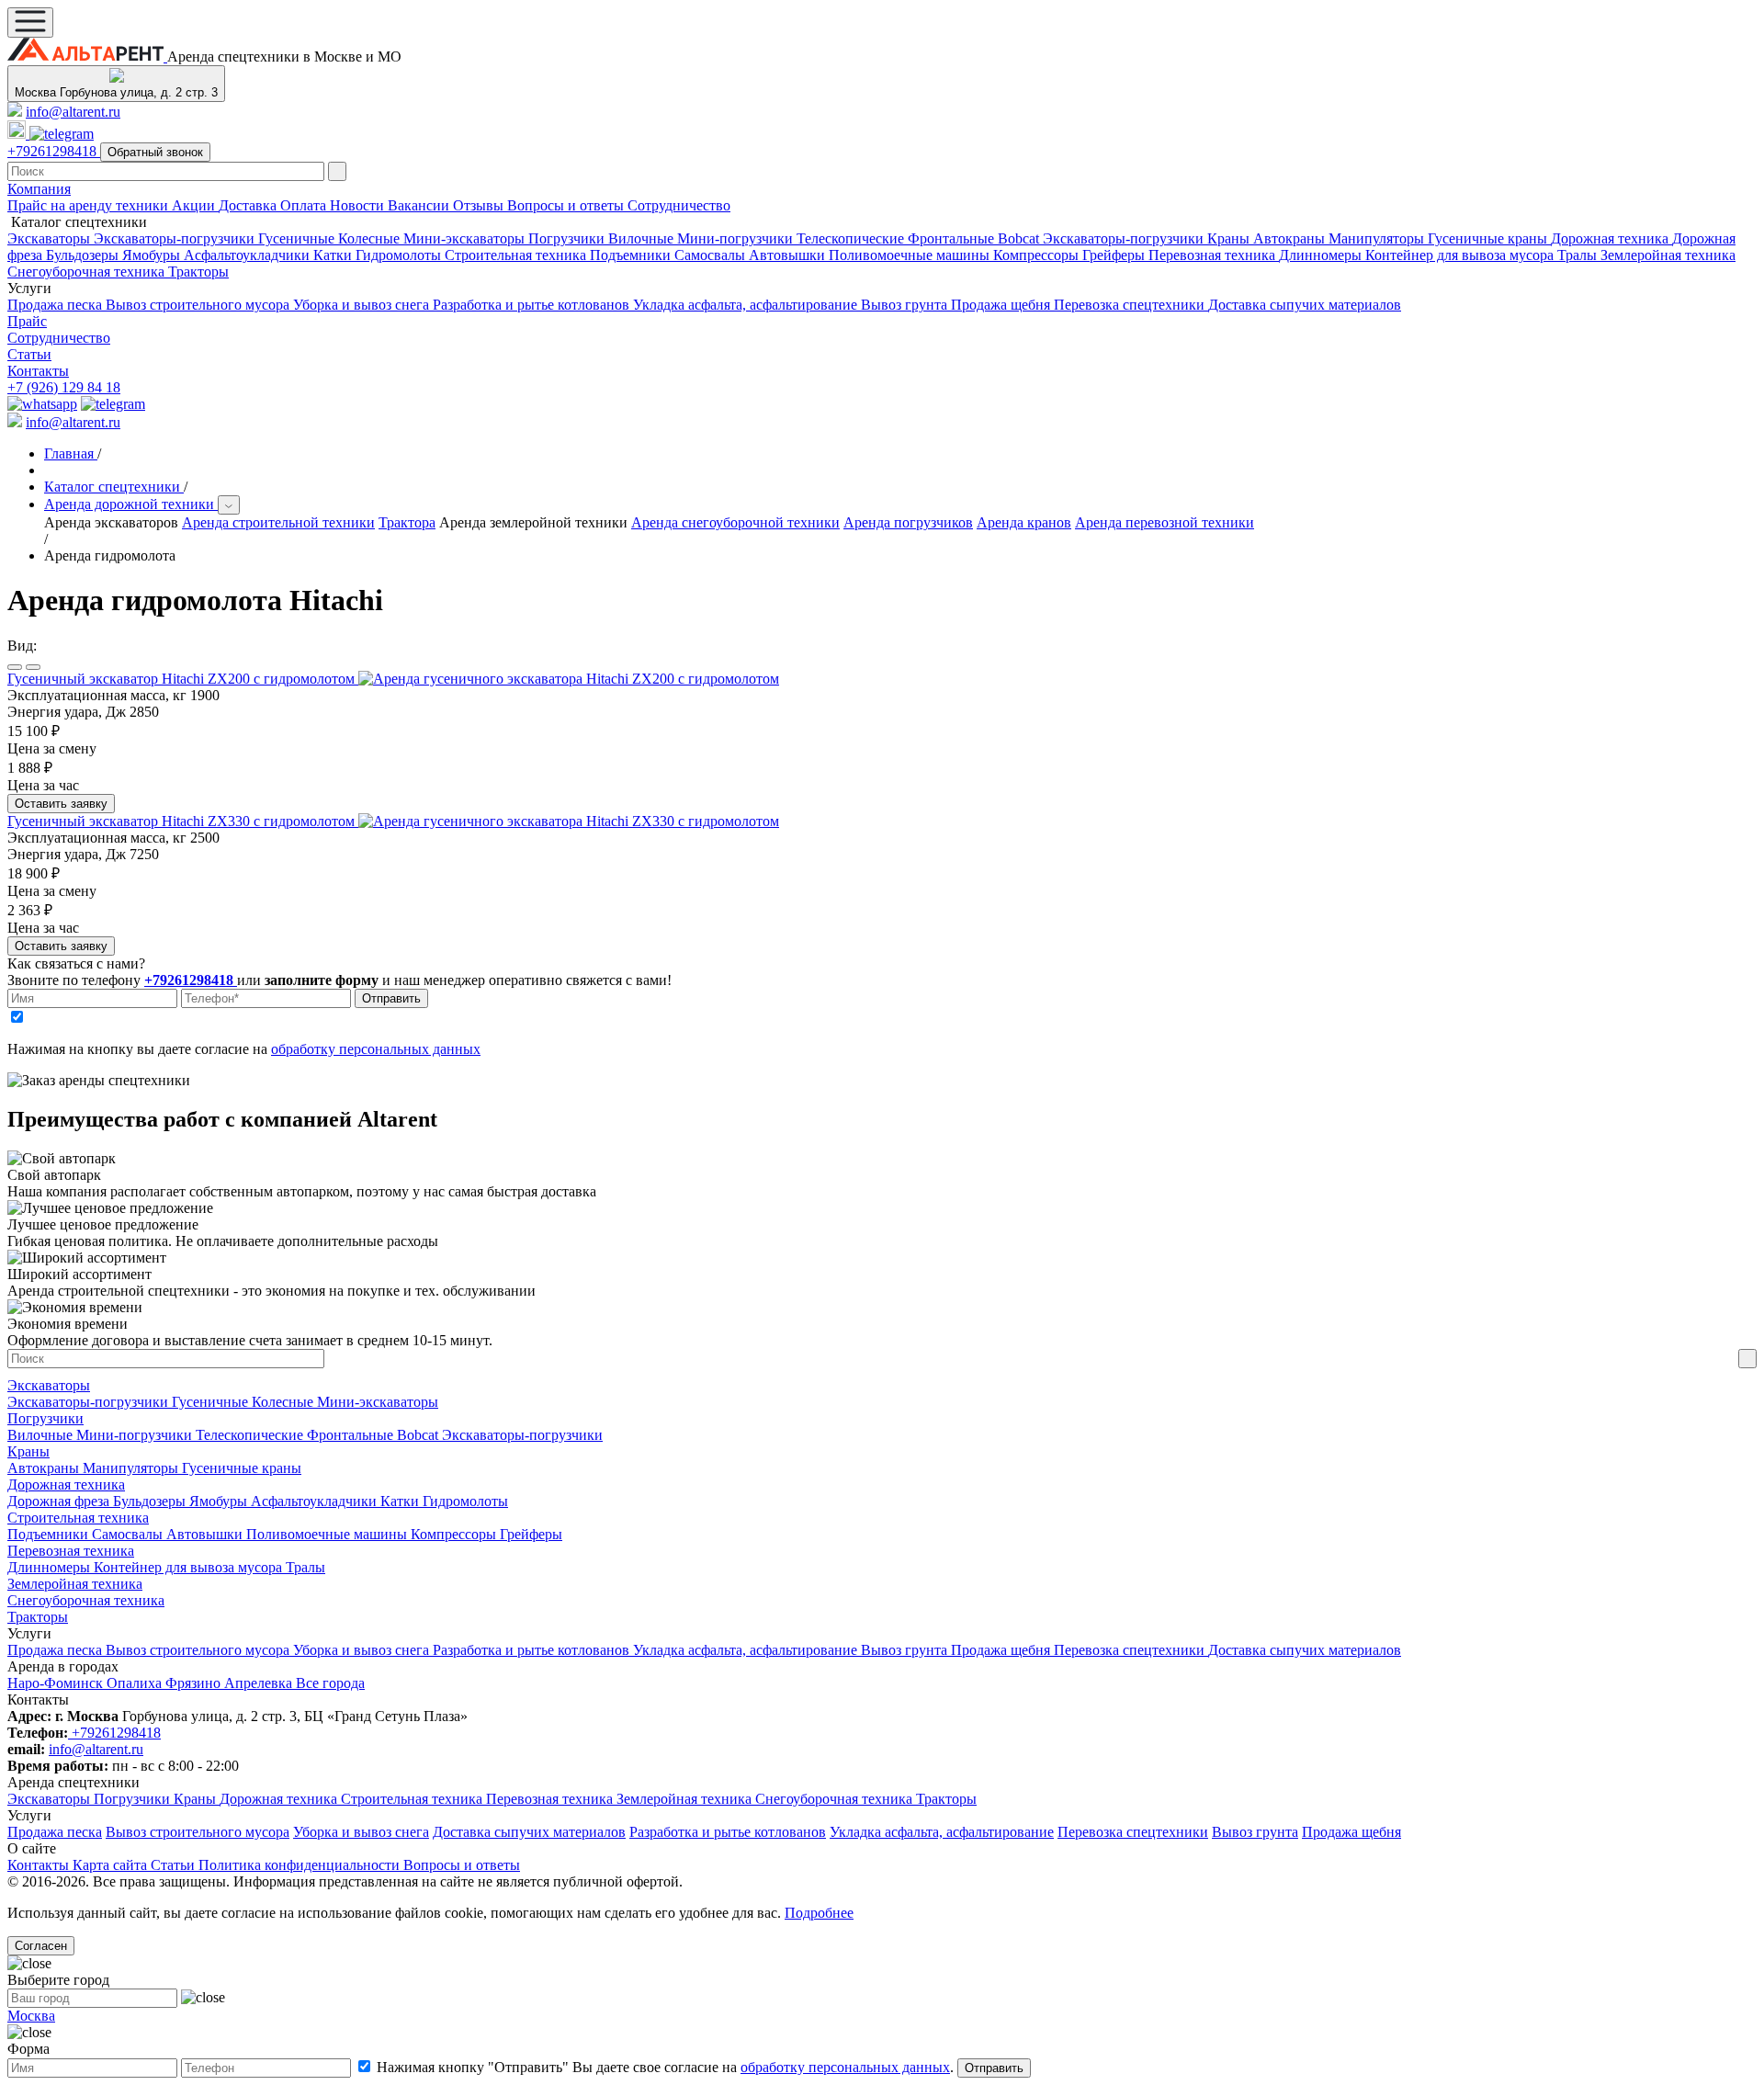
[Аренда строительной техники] (87, 57)
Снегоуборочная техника (88, 272)
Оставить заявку (61, 804)
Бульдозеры (84, 255)
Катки (334, 255)
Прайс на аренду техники (90, 205)
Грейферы (1115, 255)
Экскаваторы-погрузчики (176, 238)
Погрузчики (568, 238)
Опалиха (136, 1683)
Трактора (407, 522)
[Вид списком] (15, 667)
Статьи (29, 354)
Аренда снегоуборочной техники (735, 522)
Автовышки (789, 255)
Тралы (1579, 255)
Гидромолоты (400, 255)
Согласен (41, 1946)
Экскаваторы (51, 238)
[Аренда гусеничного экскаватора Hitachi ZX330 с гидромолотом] (569, 821)
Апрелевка (260, 1683)
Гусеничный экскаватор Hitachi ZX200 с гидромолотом (183, 679)
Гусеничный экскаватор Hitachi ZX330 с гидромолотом (183, 821)
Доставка (249, 205)
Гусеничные (298, 238)
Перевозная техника (1214, 255)
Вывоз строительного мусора (199, 305)
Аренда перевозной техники (1165, 522)
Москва (31, 2016)
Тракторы (198, 272)
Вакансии (420, 205)
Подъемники (632, 255)
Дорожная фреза (60, 1501)
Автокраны (1291, 238)
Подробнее (819, 1913)
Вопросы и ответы (567, 205)
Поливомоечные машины (911, 255)
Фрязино (195, 1683)
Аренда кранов (1024, 522)
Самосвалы (712, 255)
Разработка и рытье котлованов (533, 305)
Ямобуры (153, 255)
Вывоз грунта (906, 305)
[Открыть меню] (30, 23)
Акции (195, 205)
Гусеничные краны (1489, 238)
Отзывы (480, 205)
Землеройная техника (1668, 255)
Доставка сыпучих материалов (1305, 305)
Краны (1230, 238)
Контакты (38, 371)
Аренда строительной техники (278, 522)
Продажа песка (57, 305)
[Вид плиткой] (33, 667)
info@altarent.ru (73, 112)
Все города (330, 1683)
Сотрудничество (679, 205)
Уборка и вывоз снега (363, 305)
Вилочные (643, 238)
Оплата (305, 205)
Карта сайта (112, 1865)
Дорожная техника (1611, 238)
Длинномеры (1322, 255)
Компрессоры (1038, 255)
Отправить (391, 998)
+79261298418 (54, 151)
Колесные (371, 238)
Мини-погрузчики (737, 238)
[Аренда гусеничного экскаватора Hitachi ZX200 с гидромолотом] (569, 679)
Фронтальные (953, 238)
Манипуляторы (1378, 238)
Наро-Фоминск (57, 1683)
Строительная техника (517, 255)
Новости (359, 205)
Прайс (27, 321)
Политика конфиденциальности (301, 1865)
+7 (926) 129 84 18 (64, 387)
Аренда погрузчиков (908, 522)
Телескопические (852, 238)
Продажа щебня (1002, 305)
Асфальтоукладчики (249, 255)
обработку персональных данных (376, 1049)
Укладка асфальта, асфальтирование (747, 305)
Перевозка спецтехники (1131, 305)
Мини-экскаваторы (466, 238)
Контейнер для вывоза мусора (1461, 255)
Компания (39, 189)
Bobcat (1020, 238)
